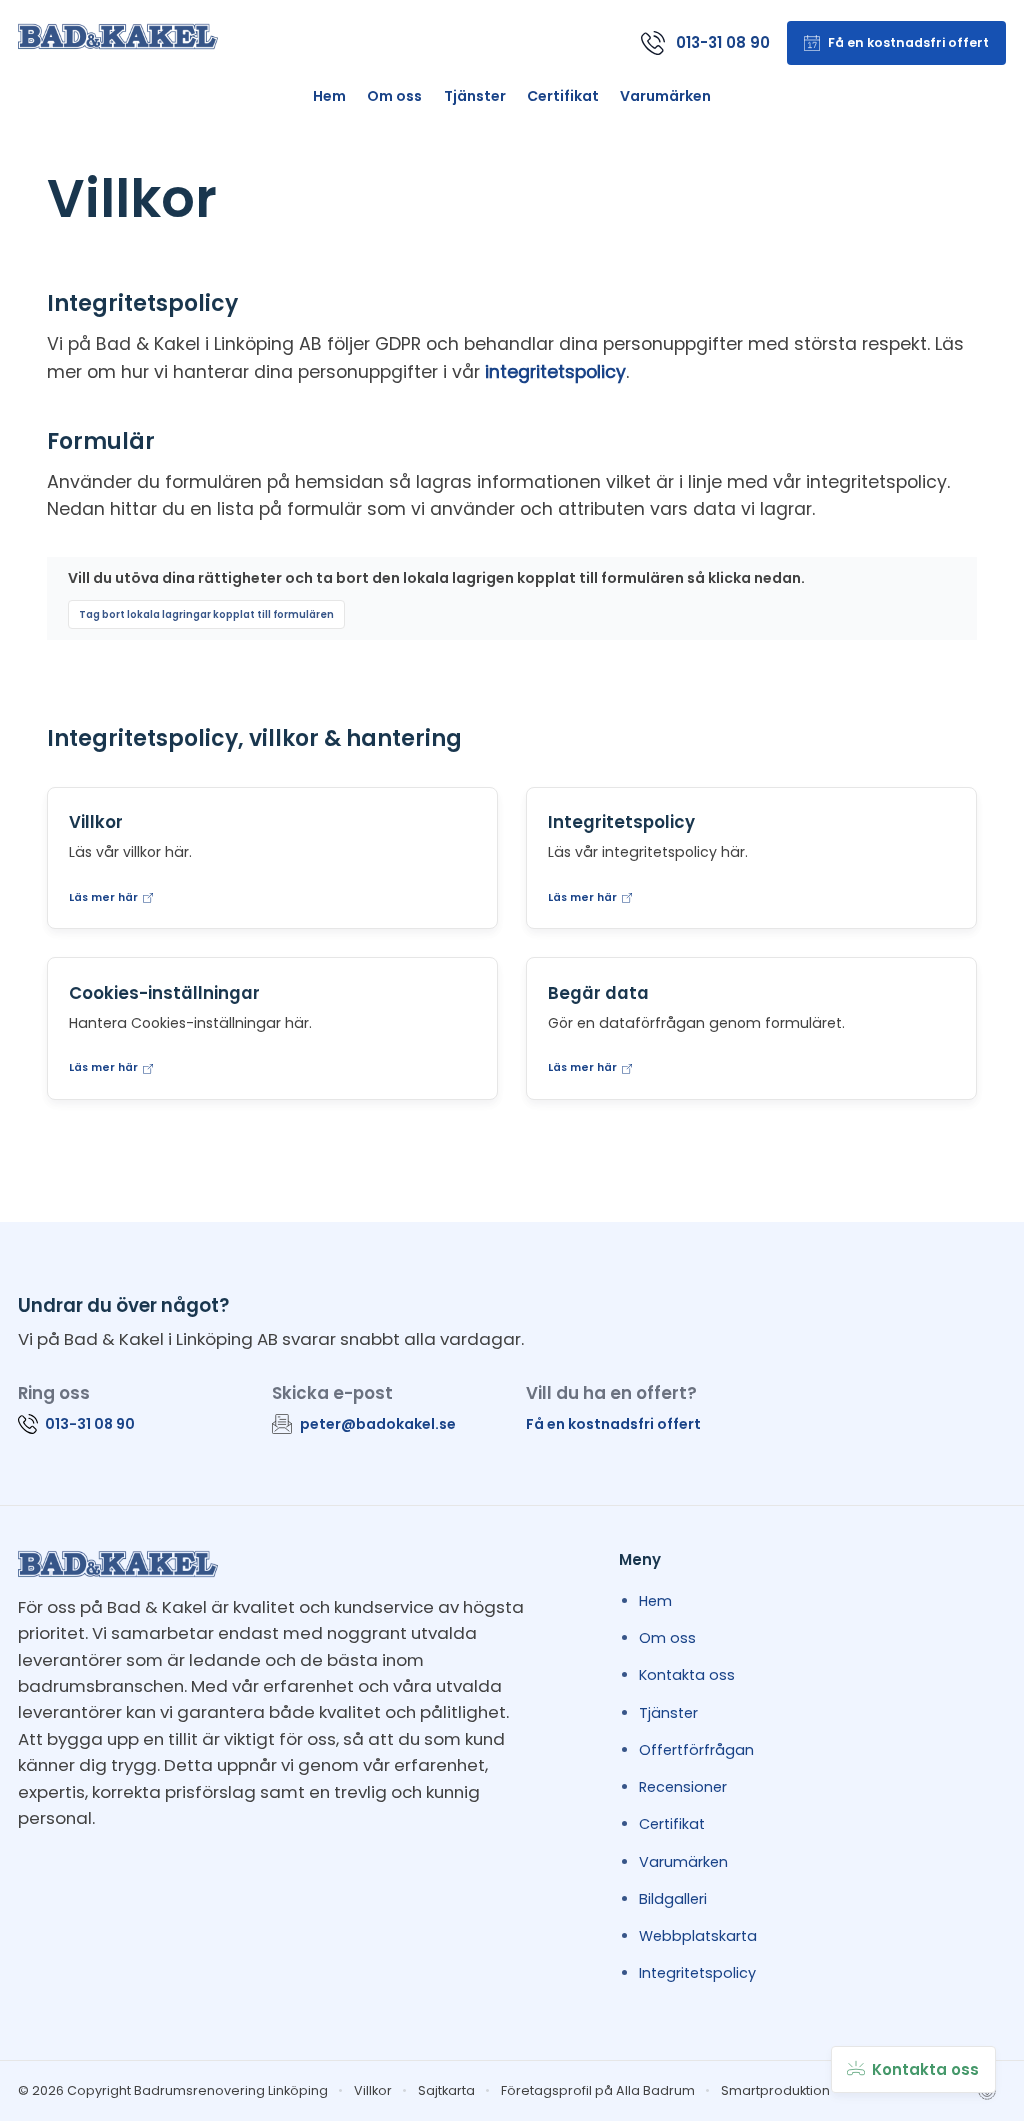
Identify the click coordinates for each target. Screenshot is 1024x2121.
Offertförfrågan (696, 1750)
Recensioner (683, 1787)
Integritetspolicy (697, 1973)
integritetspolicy (555, 372)
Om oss (394, 96)
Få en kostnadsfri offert (613, 1424)
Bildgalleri (673, 1899)
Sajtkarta (446, 2090)
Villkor (373, 2090)
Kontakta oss (687, 1675)
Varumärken (665, 96)
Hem (329, 96)
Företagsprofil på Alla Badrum (598, 2090)
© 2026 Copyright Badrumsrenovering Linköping (173, 2090)
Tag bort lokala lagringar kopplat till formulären (206, 614)
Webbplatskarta (698, 1936)
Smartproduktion (775, 2090)
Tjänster (475, 96)
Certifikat (563, 96)
